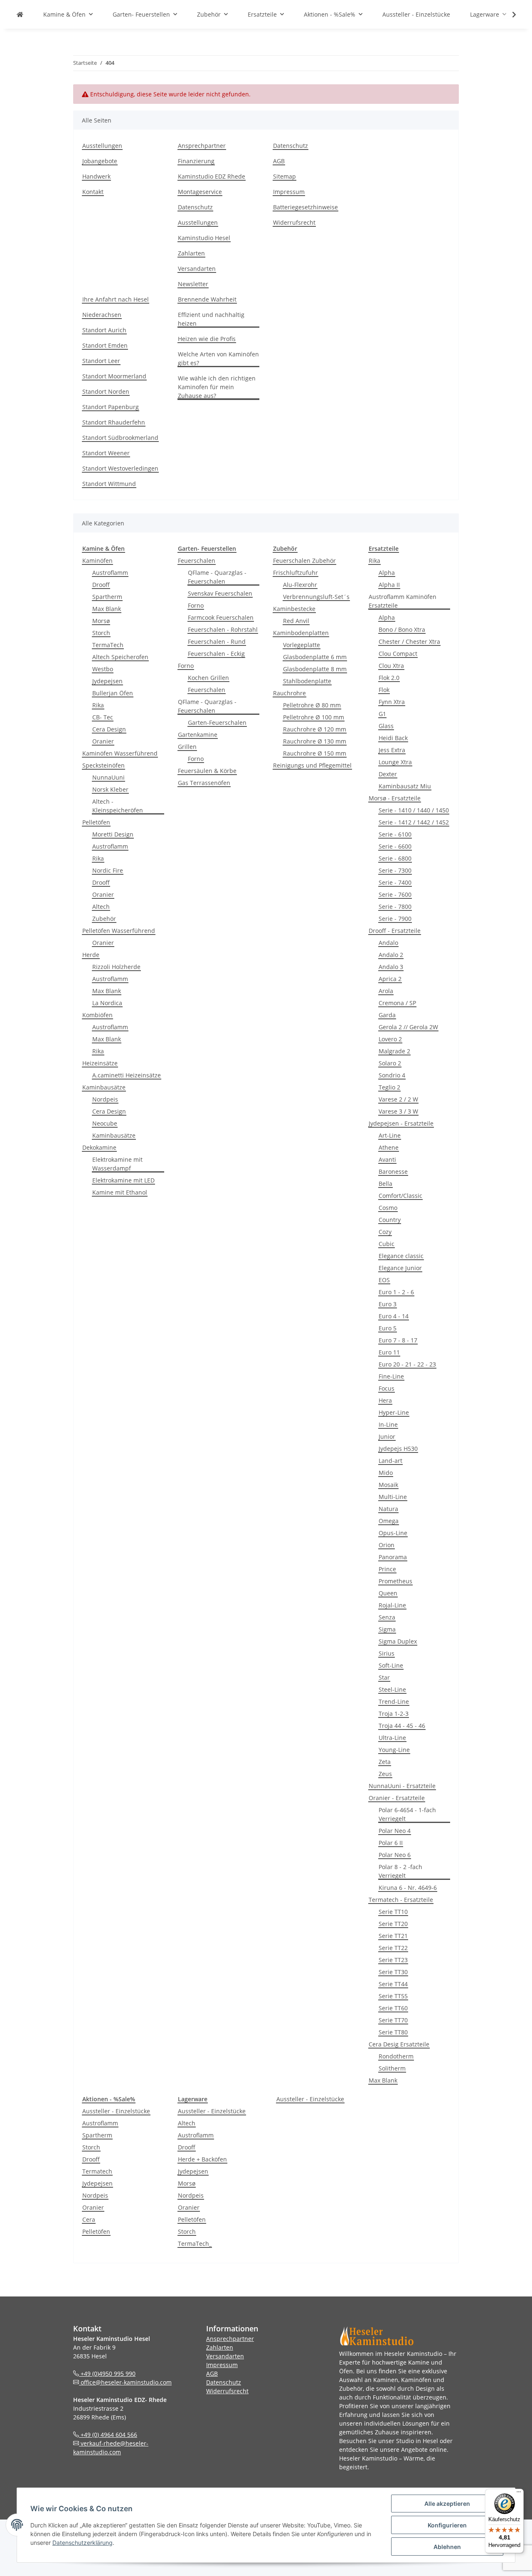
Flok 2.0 (389, 678)
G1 (382, 714)
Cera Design (109, 729)
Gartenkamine (198, 735)
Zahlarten (191, 253)
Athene (389, 1147)
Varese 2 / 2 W (398, 1099)
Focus (387, 1388)
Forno (196, 605)
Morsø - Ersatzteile (395, 798)
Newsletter (193, 284)
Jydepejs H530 (398, 1449)
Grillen (187, 747)
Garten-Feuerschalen (217, 723)
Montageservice (200, 192)
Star (384, 1677)
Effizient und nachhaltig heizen (211, 319)
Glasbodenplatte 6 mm (315, 657)
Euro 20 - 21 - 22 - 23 (407, 1364)
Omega (389, 1521)
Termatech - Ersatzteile (401, 1900)
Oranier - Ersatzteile (397, 1798)
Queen (388, 1593)
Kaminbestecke (294, 609)
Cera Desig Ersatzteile (399, 2044)
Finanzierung (196, 161)
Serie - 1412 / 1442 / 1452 (414, 822)
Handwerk (96, 176)
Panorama (393, 1557)
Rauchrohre (289, 693)
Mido (386, 1473)
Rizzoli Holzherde (116, 967)
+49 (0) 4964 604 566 (108, 2435)
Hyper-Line (394, 1412)
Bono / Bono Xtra (402, 629)
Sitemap (284, 176)
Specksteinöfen (103, 765)
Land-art (390, 1461)
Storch (101, 633)
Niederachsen (102, 315)
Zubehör (104, 919)
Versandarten (197, 269)
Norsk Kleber (110, 789)
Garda (387, 1015)
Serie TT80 (393, 2032)
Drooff (101, 585)
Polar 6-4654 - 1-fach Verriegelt (407, 1814)
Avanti (387, 1159)
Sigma (387, 1629)
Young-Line (394, 1750)
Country (390, 1220)
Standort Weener (106, 453)
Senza (387, 1617)
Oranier (103, 741)
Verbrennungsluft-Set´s (316, 597)
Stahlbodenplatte (307, 681)
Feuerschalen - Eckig (216, 654)
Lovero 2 (390, 1039)
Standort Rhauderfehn (114, 422)
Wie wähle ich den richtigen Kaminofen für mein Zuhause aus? (217, 387)
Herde (91, 955)
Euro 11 (389, 1352)
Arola (386, 991)
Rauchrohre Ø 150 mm (315, 753)
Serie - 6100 (395, 834)
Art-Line (390, 1135)
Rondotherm (396, 2056)
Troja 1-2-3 (394, 1714)
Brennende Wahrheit (207, 299)
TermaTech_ (195, 2244)
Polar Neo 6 (395, 1855)
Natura (388, 1509)
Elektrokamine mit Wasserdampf (117, 1164)
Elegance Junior (400, 1268)
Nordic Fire (108, 870)
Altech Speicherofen (120, 657)
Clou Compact (398, 654)
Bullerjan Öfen (113, 693)
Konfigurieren (447, 2525)
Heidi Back (393, 738)
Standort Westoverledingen (120, 468)
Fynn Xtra (392, 702)
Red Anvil (296, 621)
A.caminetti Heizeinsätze (127, 1075)
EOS (384, 1280)
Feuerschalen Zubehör (304, 561)
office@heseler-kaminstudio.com (125, 2382)
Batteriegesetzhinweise (305, 207)
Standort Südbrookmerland (120, 438)
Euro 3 (388, 1304)
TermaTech (108, 645)
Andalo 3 (391, 967)
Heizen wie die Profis (207, 339)
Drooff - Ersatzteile (395, 931)
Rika (98, 705)
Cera (89, 2219)
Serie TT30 (393, 1972)
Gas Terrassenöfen (204, 783)
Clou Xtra (391, 666)
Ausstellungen (102, 146)
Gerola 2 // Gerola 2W (408, 1027)
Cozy (385, 1232)
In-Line (388, 1424)
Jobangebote (100, 161)
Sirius (387, 1653)
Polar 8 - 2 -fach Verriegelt (400, 1871)
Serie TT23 (393, 1960)
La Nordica (107, 1003)
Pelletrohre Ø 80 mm (312, 705)
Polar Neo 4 (395, 1831)
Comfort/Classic (400, 1196)
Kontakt (93, 192)
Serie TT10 (393, 1912)
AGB (279, 161)
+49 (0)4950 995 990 (107, 2374)
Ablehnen (447, 2547)
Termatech (97, 2171)
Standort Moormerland (114, 376)
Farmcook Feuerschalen (221, 617)
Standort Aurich (104, 330)
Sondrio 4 (392, 1075)
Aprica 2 (390, 979)
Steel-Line (392, 1689)
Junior (387, 1436)
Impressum (289, 192)
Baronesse (393, 1171)
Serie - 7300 (395, 870)
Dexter (388, 774)
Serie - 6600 (395, 846)
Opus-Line (393, 1533)
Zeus (385, 1774)
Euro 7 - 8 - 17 (398, 1340)
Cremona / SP (397, 1003)
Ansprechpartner (202, 146)
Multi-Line (393, 1497)
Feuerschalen (197, 561)
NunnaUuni (108, 777)
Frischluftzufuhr (296, 573)
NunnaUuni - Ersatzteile (402, 1786)
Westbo (103, 669)
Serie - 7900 (395, 919)
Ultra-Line (392, 1738)
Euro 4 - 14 (394, 1316)
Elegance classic (401, 1256)
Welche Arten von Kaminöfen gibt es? (218, 358)
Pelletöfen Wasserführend (119, 931)
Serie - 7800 (395, 907)
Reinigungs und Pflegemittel (312, 765)
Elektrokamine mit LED (123, 1180)
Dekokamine (99, 1147)
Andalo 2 (391, 955)
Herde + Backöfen (202, 2159)
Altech (101, 907)
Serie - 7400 (395, 882)
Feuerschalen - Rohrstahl (223, 629)
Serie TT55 (393, 1996)
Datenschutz (195, 207)
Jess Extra (392, 750)
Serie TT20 (393, 1924)
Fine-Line (391, 1376)
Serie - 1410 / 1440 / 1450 (414, 810)
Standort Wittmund (109, 484)
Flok (384, 690)
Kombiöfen (97, 1015)
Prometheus (395, 1581)
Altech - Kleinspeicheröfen (118, 806)
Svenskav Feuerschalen (220, 593)
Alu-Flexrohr (300, 585)
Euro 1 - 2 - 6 (396, 1292)
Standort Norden (106, 391)
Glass (386, 726)
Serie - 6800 (395, 858)
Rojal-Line (392, 1605)
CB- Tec (103, 717)
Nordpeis (105, 1099)
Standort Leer (101, 361)
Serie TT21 (393, 1936)
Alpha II (389, 585)
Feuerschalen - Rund (217, 642)
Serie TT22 (393, 1948)
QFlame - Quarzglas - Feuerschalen (217, 577)
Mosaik (388, 1485)
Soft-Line (391, 1665)
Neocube (105, 1123)
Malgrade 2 (394, 1051)
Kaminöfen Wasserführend (120, 753)
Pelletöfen (96, 822)
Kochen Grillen (208, 678)
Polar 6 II (391, 1843)
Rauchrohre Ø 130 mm (315, 741)
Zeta (385, 1762)
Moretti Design (113, 834)
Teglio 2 (389, 1087)
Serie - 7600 (395, 894)
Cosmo (388, 1208)
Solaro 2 (390, 1063)
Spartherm (107, 597)
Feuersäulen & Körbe (207, 771)
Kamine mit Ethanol (120, 1192)
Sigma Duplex (398, 1641)
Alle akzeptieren (447, 2504)
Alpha (387, 573)
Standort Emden (105, 345)
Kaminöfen (97, 561)
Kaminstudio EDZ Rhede (212, 176)
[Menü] (519, 2494)
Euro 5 (388, 1328)
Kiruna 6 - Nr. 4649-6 (408, 1888)
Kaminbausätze (104, 1087)
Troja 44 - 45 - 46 (402, 1726)
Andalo (388, 943)
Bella (385, 1184)
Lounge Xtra (395, 762)
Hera (385, 1400)
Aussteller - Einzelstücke (116, 2111)
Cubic (387, 1244)
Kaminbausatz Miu (405, 786)
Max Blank (107, 609)
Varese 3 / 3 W (398, 1111)
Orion (387, 1545)
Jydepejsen (107, 681)
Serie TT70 (393, 2020)
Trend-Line (394, 1701)
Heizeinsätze (100, 1063)
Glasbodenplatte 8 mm (315, 669)
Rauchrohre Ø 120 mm (315, 729)
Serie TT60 (393, 2008)
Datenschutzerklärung (83, 2543)
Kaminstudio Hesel (204, 238)
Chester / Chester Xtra (409, 642)
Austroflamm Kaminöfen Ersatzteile (403, 601)
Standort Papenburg (111, 407)
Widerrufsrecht (294, 222)
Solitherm (392, 2068)
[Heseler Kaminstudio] (20, 14)
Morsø (101, 621)
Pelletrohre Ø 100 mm (314, 717)
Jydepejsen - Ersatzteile (401, 1123)
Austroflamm (110, 573)
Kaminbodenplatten (301, 633)
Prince (387, 1569)
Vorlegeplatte (302, 645)
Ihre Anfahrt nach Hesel (116, 299)
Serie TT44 (393, 1984)
